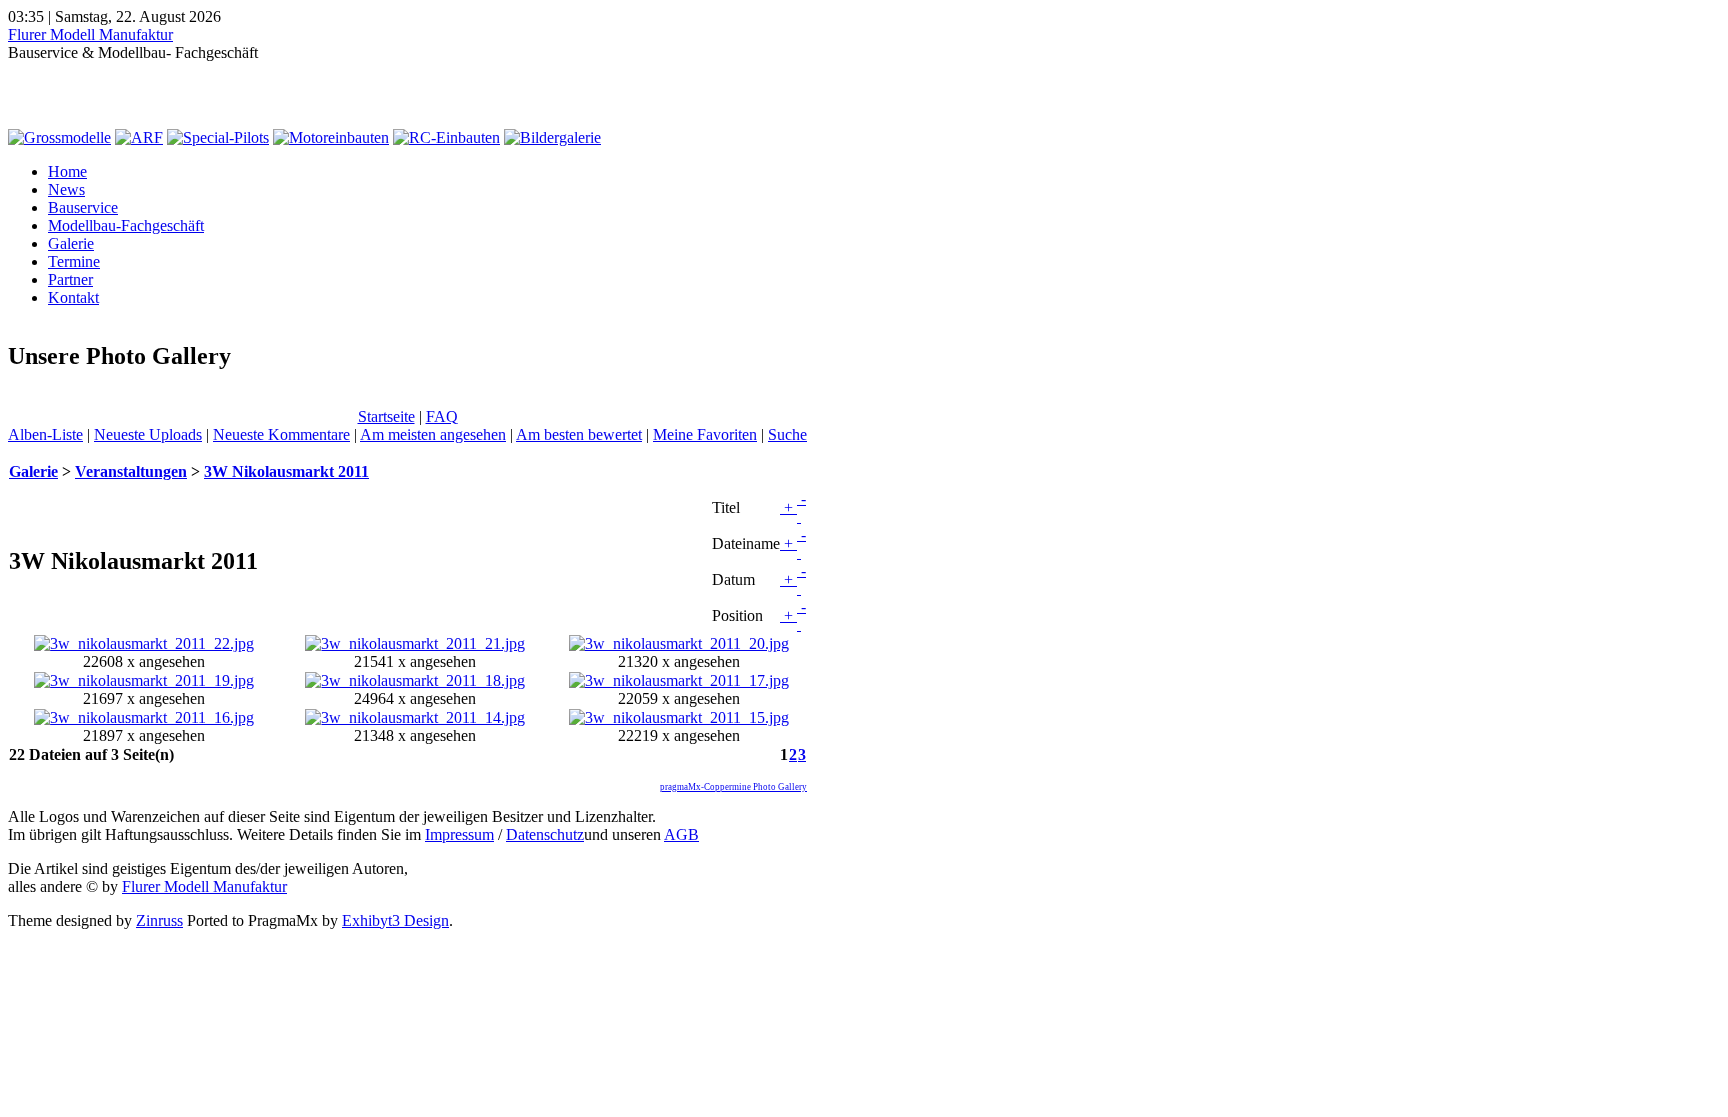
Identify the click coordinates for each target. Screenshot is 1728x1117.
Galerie (71, 243)
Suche (787, 434)
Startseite (386, 416)
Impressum (459, 834)
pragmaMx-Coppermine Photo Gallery (733, 787)
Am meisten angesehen (433, 434)
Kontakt (73, 297)
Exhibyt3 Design (395, 920)
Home (67, 171)
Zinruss (159, 920)
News (66, 189)
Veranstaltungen (131, 471)
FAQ (442, 416)
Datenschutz (545, 834)
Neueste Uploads (148, 434)
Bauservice (83, 207)
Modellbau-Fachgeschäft (126, 225)
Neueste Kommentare (281, 434)
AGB (681, 834)
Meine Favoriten (705, 434)
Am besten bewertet (579, 434)
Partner (70, 279)
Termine (74, 261)
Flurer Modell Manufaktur (90, 34)
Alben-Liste (45, 434)
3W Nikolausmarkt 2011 (286, 471)
